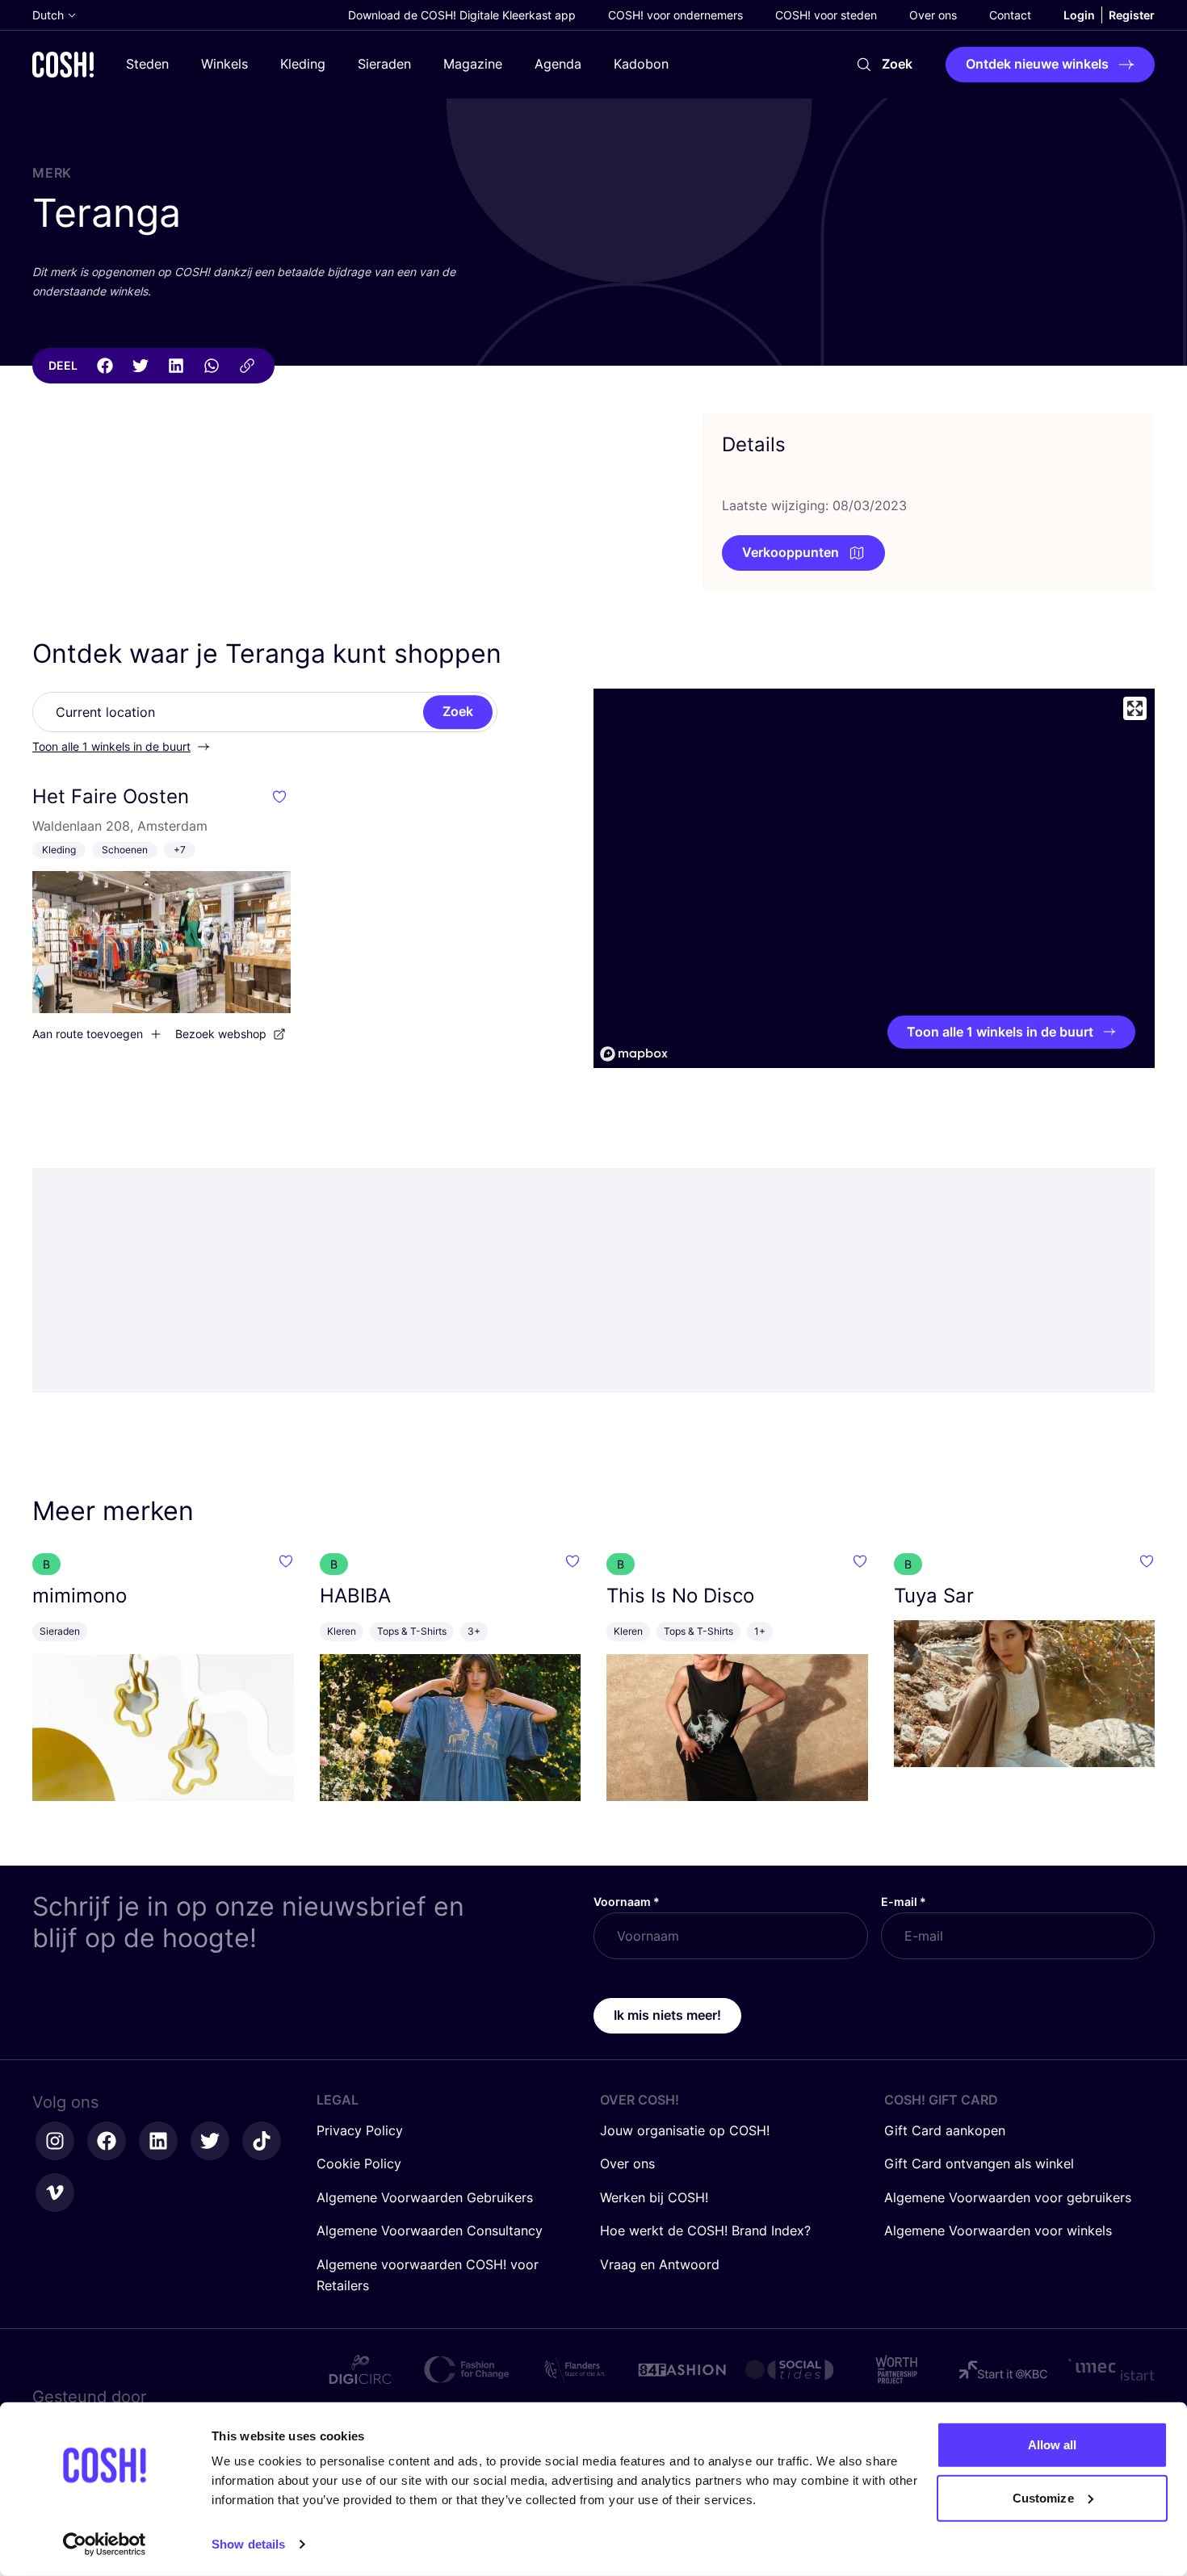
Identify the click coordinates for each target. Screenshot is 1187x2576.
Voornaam (627, 1902)
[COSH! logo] (63, 64)
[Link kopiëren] (247, 366)
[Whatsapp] (212, 366)
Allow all (1053, 2445)
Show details (248, 2544)
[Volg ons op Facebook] (107, 2141)
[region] (874, 878)
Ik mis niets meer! (667, 2015)
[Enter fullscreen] (1135, 708)
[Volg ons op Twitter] (210, 2141)
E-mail (904, 1902)
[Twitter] (141, 366)
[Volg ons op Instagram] (55, 2141)
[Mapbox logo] (634, 1054)
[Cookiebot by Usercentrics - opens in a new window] (105, 2545)
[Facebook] (105, 366)
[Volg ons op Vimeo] (55, 2193)
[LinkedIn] (176, 366)
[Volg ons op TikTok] (262, 2141)
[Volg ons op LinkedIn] (158, 2141)
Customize (1043, 2497)
